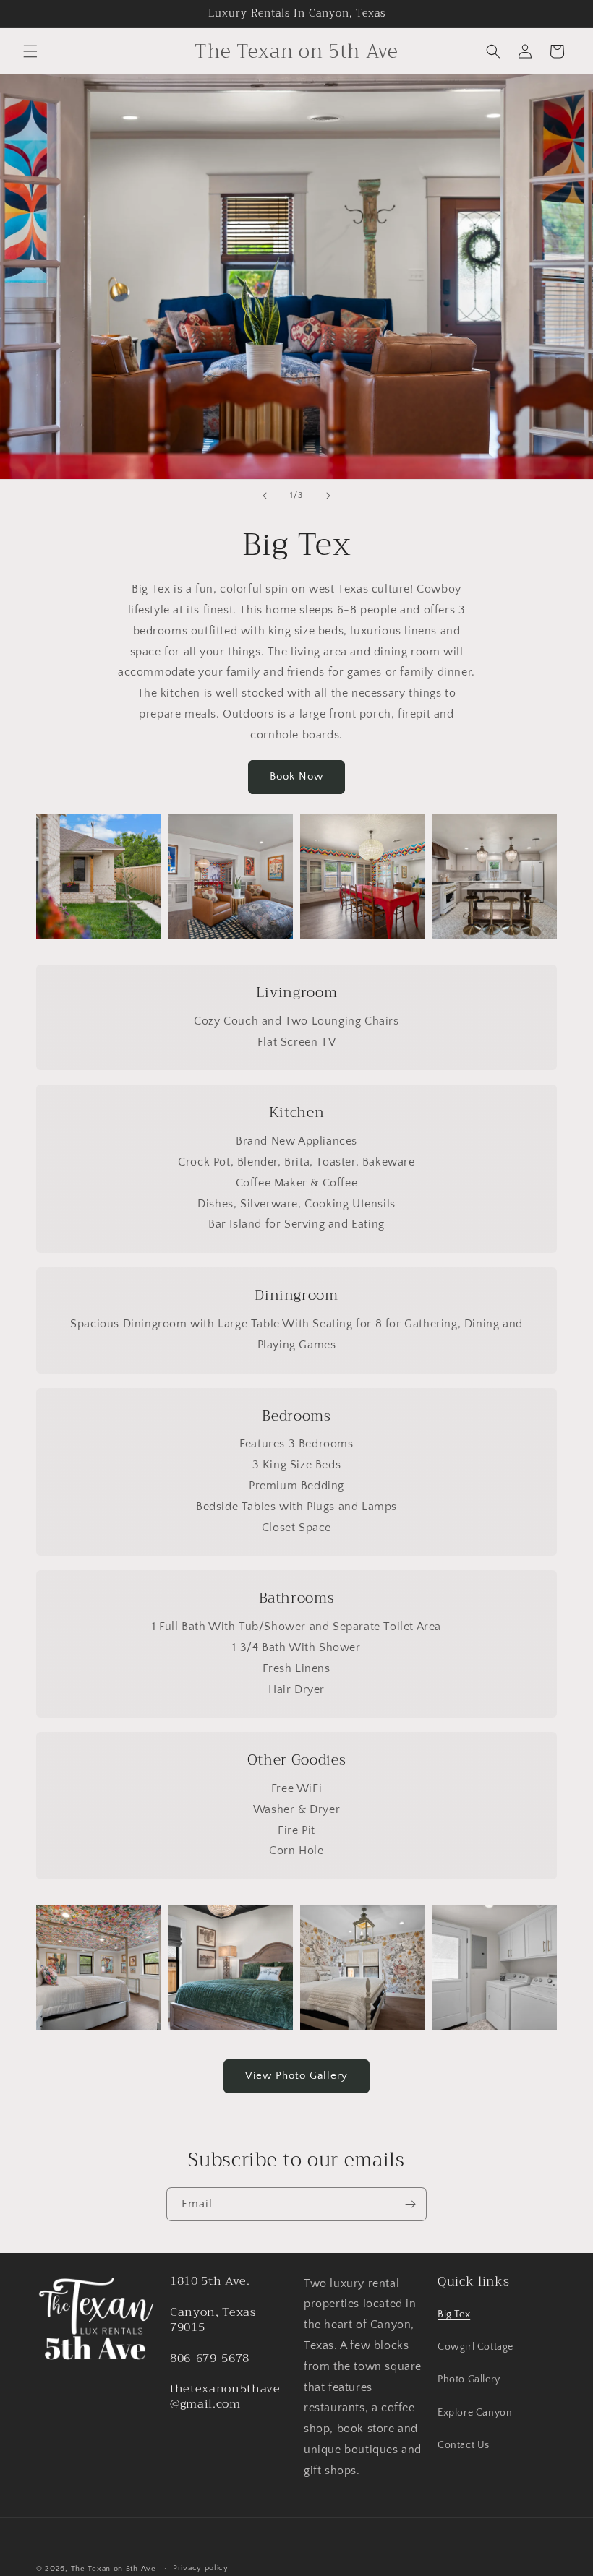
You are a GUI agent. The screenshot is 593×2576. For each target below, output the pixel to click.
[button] (30, 51)
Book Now (296, 776)
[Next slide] (328, 496)
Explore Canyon (475, 2413)
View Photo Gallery (296, 2076)
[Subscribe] (410, 2204)
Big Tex (454, 2314)
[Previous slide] (265, 496)
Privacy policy (201, 2568)
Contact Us (464, 2445)
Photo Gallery (469, 2379)
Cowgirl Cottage (475, 2347)
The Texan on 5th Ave (114, 2569)
